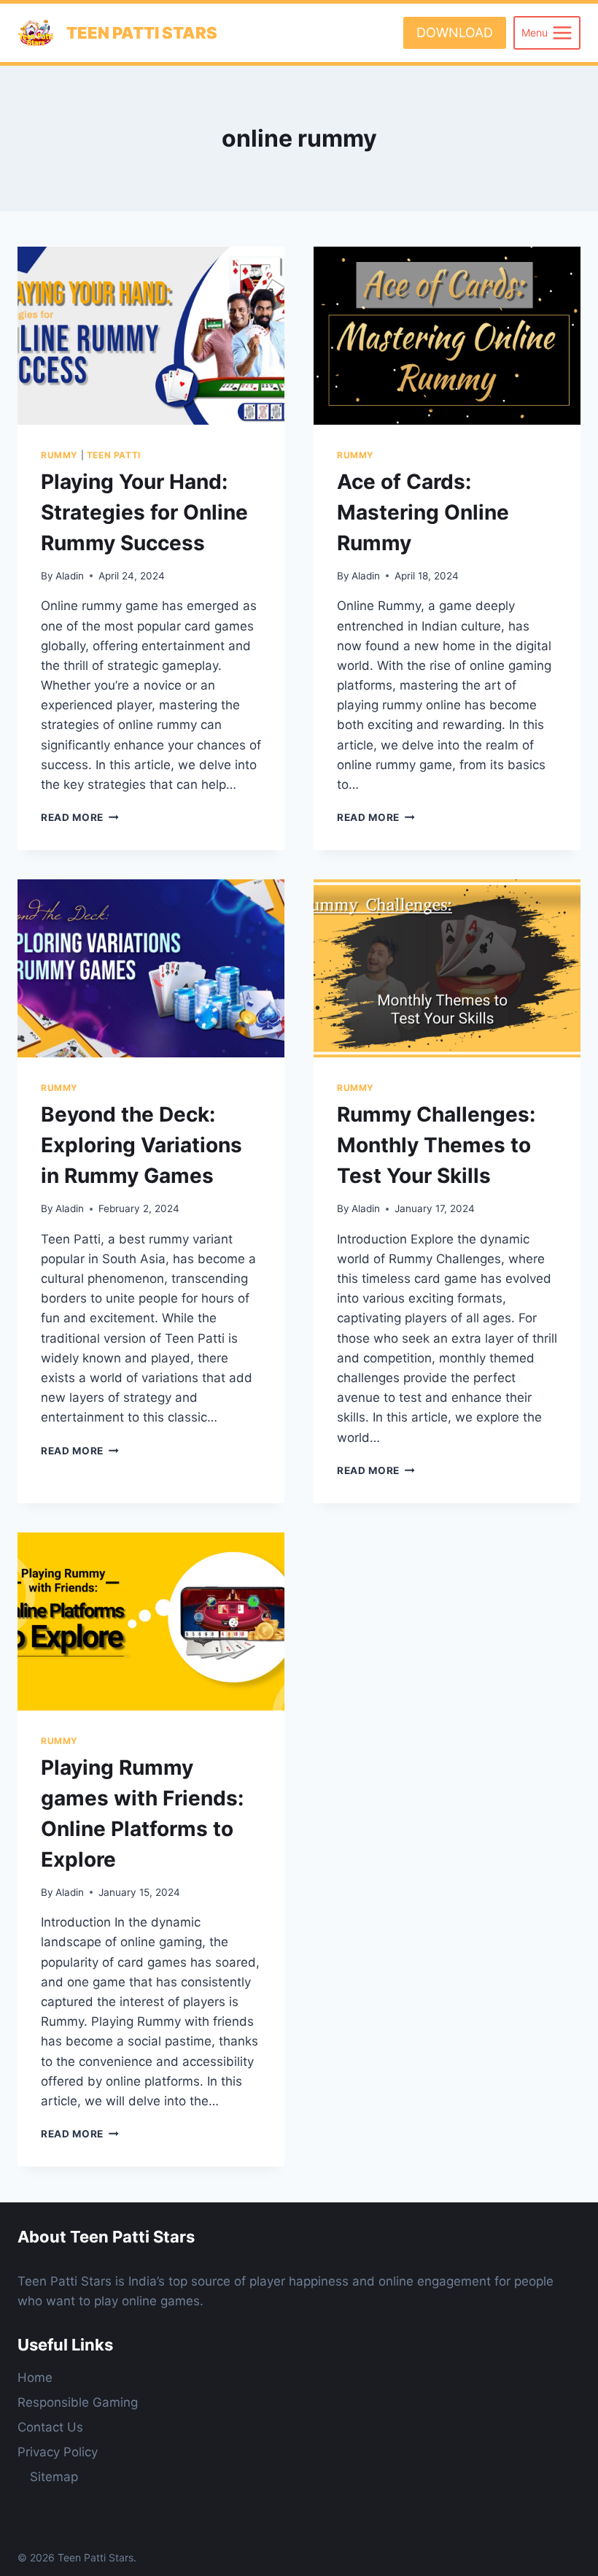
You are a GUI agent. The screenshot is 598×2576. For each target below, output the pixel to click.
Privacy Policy (58, 2452)
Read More (80, 817)
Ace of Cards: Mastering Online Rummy (423, 512)
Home (35, 2378)
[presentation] (151, 336)
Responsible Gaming (78, 2402)
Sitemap (54, 2477)
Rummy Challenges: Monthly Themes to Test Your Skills (436, 1145)
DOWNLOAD (455, 32)
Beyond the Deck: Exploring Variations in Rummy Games (141, 1145)
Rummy (59, 455)
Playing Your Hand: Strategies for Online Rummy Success (144, 512)
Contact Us (50, 2427)
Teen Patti (114, 455)
